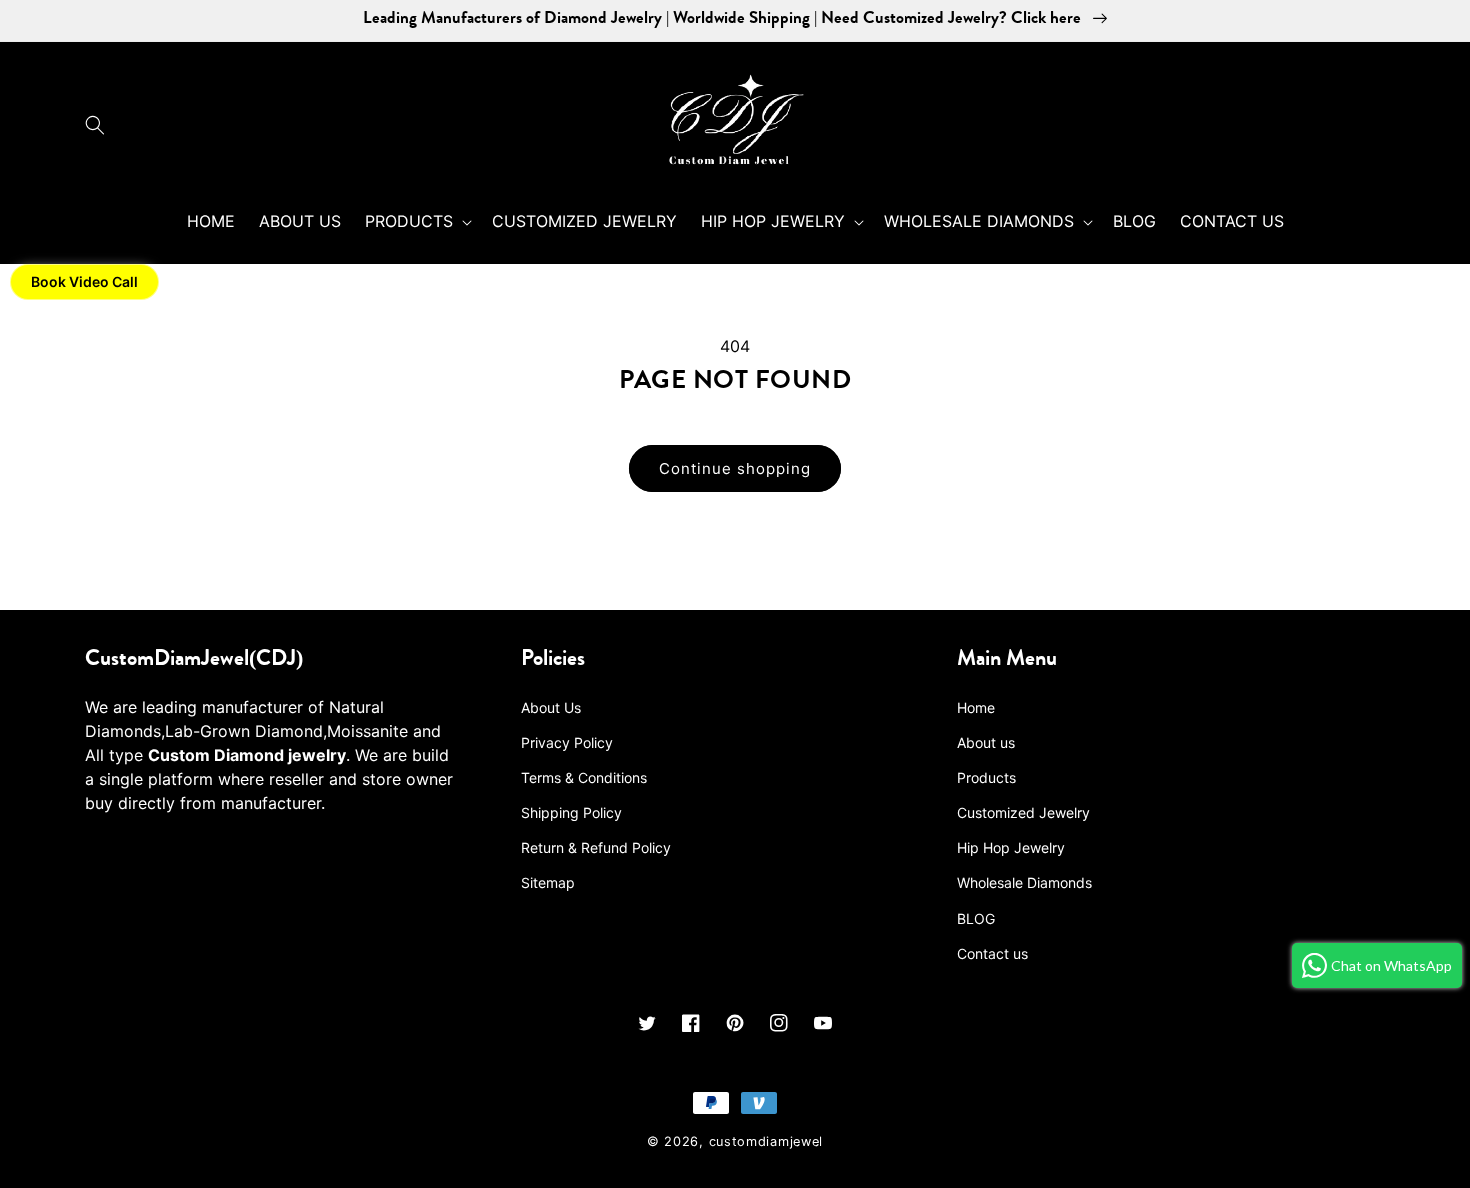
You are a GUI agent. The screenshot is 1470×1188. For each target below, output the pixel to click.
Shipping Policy (571, 812)
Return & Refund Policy (596, 847)
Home (976, 707)
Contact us (992, 953)
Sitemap (548, 882)
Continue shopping (735, 468)
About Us (551, 707)
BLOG (976, 918)
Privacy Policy (567, 742)
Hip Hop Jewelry (1011, 847)
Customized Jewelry (1023, 812)
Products (986, 777)
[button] (100, 125)
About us (986, 742)
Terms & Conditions (584, 777)
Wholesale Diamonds (1024, 882)
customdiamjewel (766, 1141)
